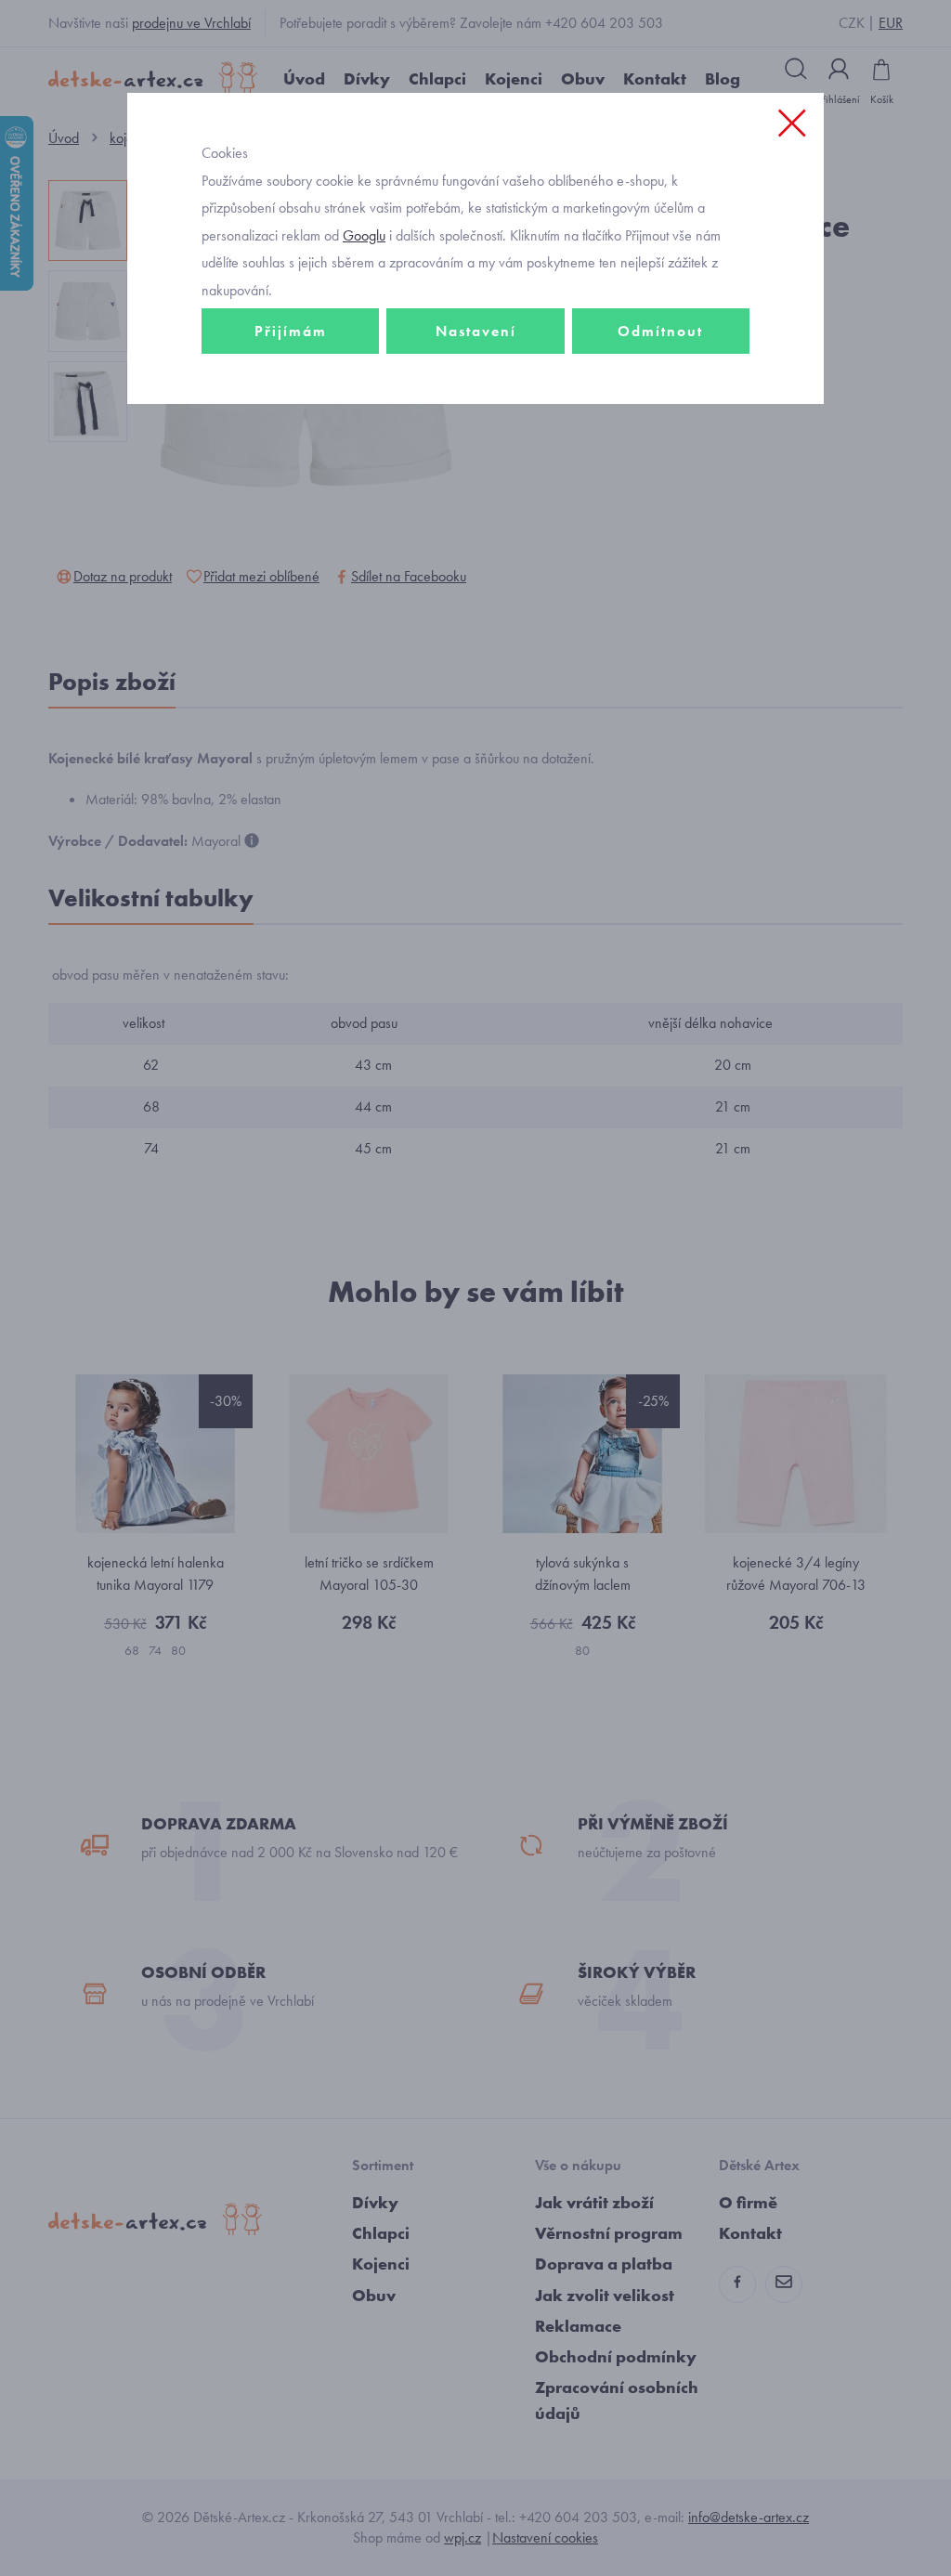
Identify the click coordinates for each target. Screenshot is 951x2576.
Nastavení (476, 331)
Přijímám (291, 331)
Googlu (364, 235)
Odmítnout (660, 331)
